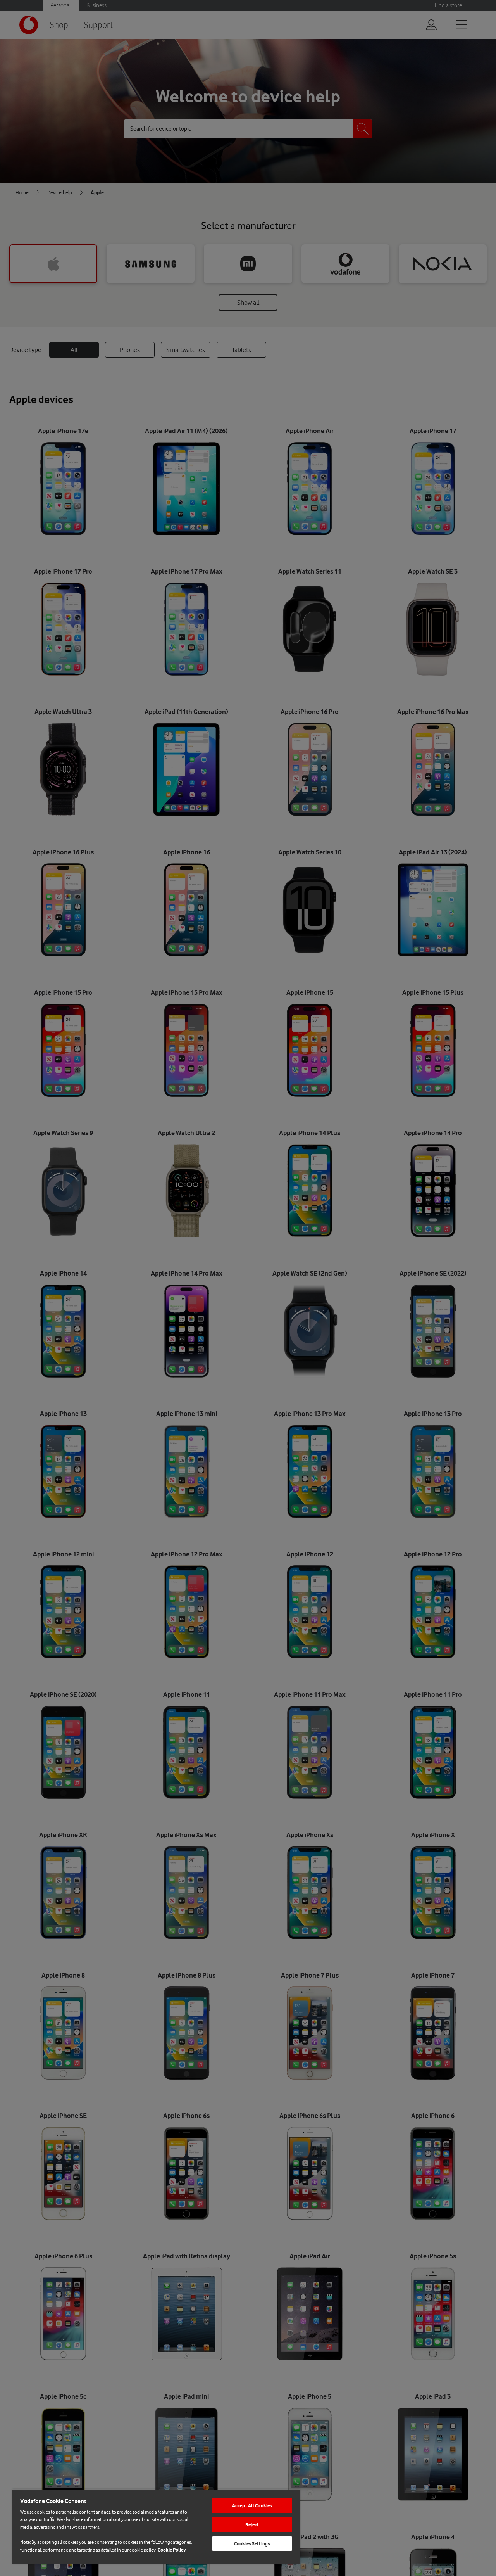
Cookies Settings (252, 2544)
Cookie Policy (172, 2550)
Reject (252, 2525)
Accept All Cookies (252, 2506)
